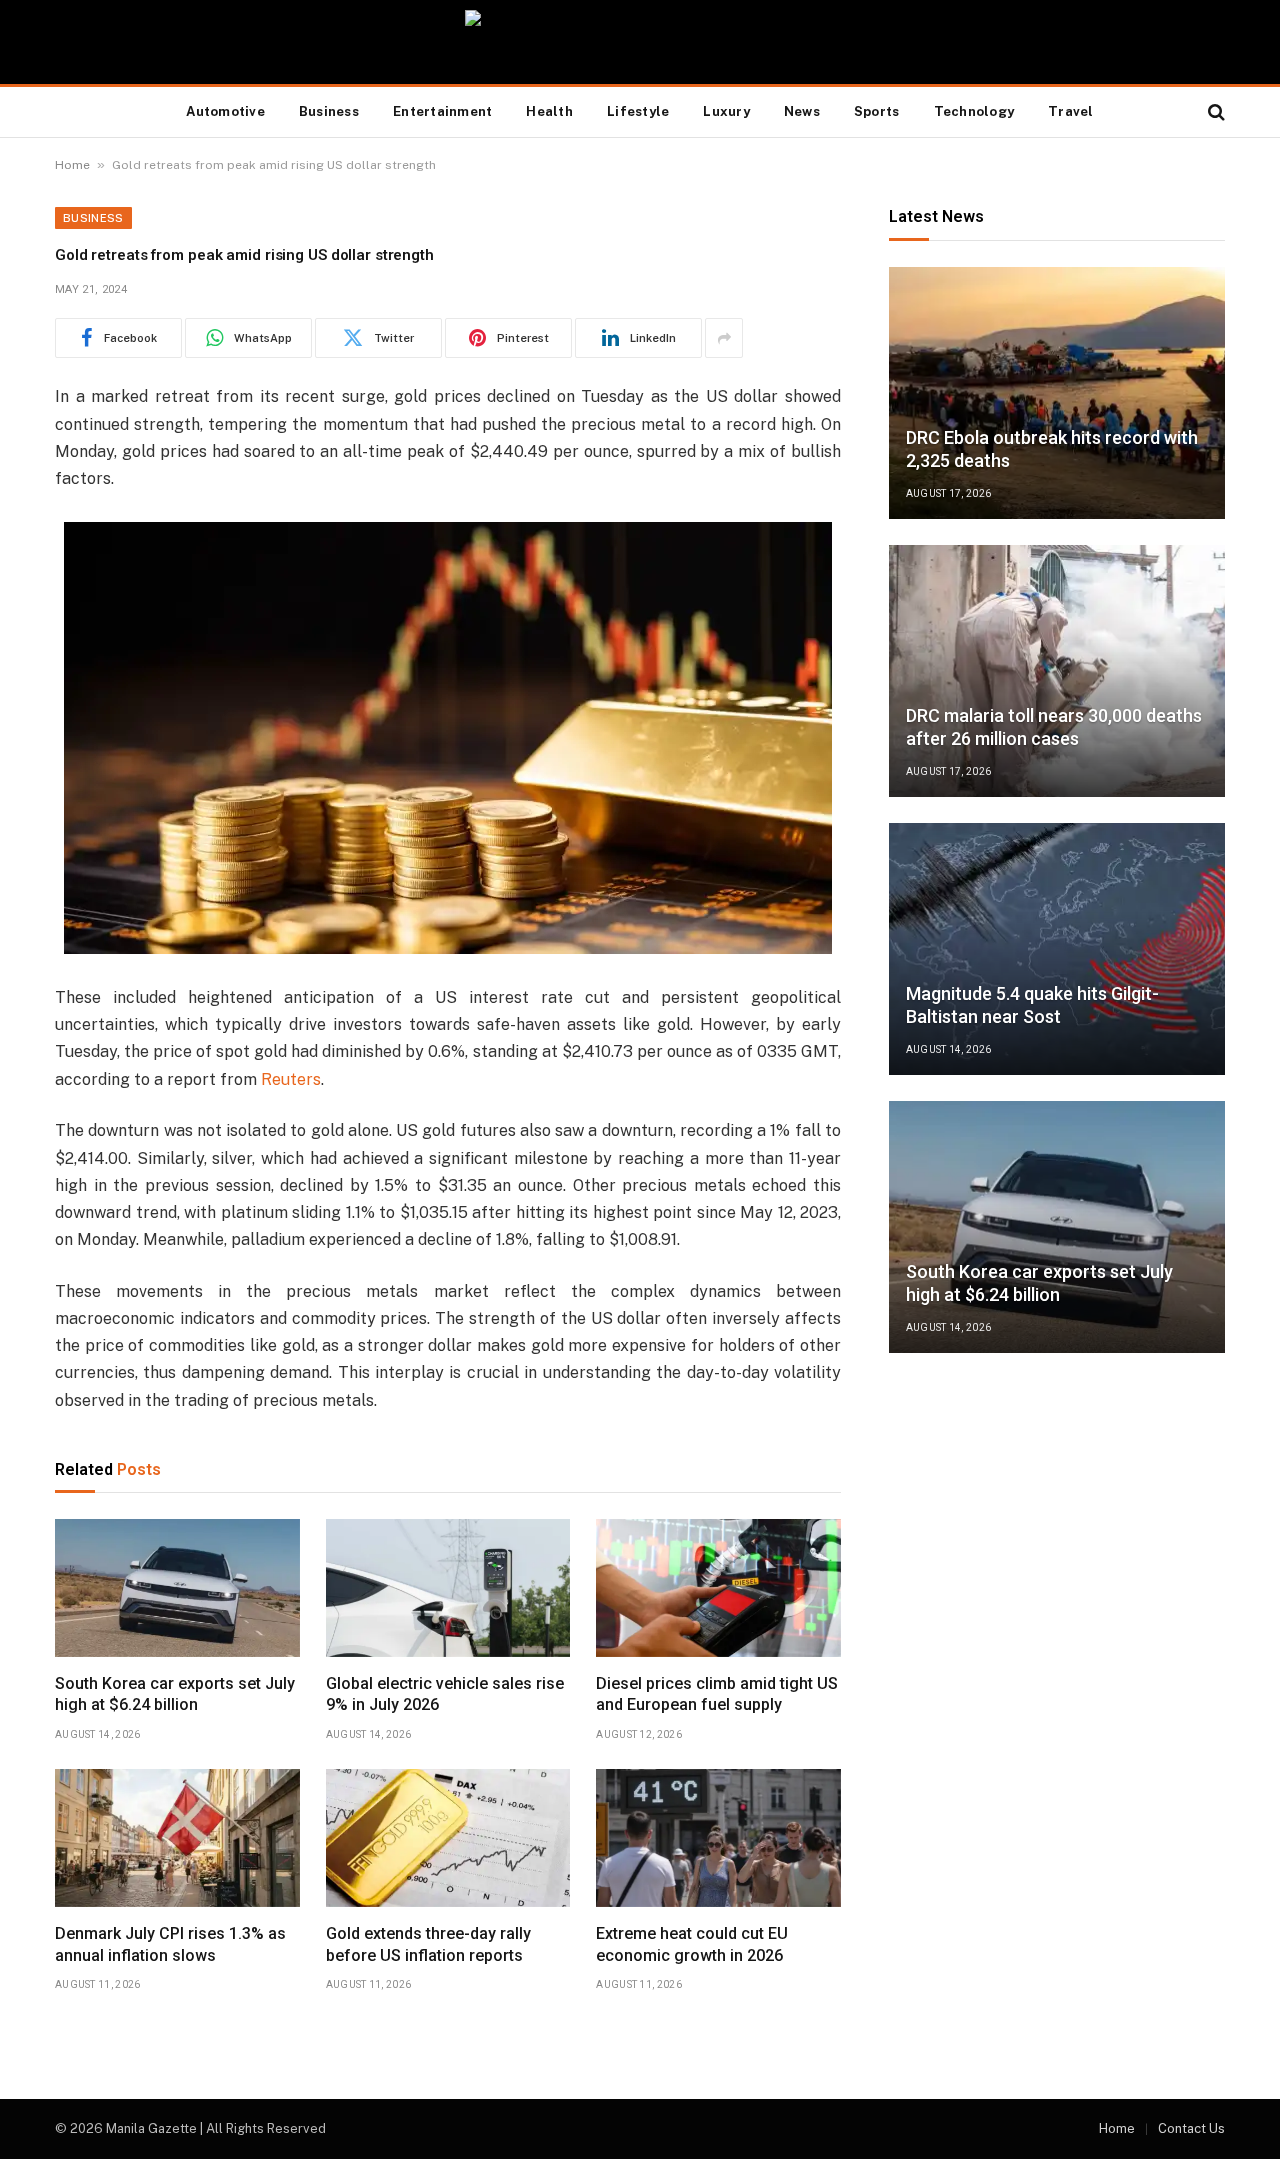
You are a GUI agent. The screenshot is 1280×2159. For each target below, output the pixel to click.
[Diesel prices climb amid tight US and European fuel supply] (718, 1588)
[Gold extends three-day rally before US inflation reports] (448, 1838)
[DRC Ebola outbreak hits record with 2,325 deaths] (1057, 393)
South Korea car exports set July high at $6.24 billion (175, 1694)
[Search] (1214, 112)
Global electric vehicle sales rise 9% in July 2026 (445, 1694)
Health (549, 111)
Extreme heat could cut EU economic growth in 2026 (692, 1944)
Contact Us (1191, 2128)
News (802, 111)
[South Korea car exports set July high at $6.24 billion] (177, 1588)
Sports (877, 111)
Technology (974, 111)
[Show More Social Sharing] (724, 338)
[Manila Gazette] (640, 42)
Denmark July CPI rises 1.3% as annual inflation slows (170, 1944)
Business (329, 111)
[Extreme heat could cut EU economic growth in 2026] (718, 1838)
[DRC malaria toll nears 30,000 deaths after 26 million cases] (1057, 671)
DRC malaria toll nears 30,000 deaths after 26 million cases (1054, 727)
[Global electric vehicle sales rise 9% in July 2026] (448, 1588)
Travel (1071, 111)
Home (72, 165)
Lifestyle (638, 111)
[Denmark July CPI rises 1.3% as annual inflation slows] (177, 1838)
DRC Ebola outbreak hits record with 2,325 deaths (1052, 449)
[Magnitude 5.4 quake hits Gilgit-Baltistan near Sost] (1057, 949)
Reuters (291, 1079)
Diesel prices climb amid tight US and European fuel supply (717, 1694)
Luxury (726, 111)
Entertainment (442, 111)
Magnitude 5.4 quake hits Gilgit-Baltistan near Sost (1032, 1005)
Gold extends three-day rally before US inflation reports (428, 1944)
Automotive (225, 111)
